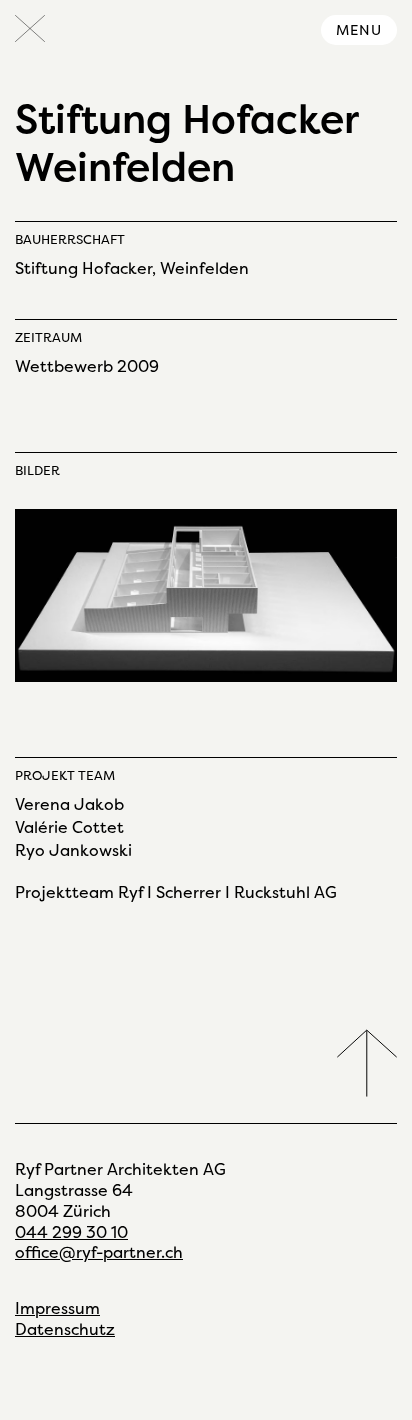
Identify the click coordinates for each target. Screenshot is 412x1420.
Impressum (57, 1308)
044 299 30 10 (71, 1232)
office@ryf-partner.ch (99, 1252)
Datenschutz (65, 1329)
